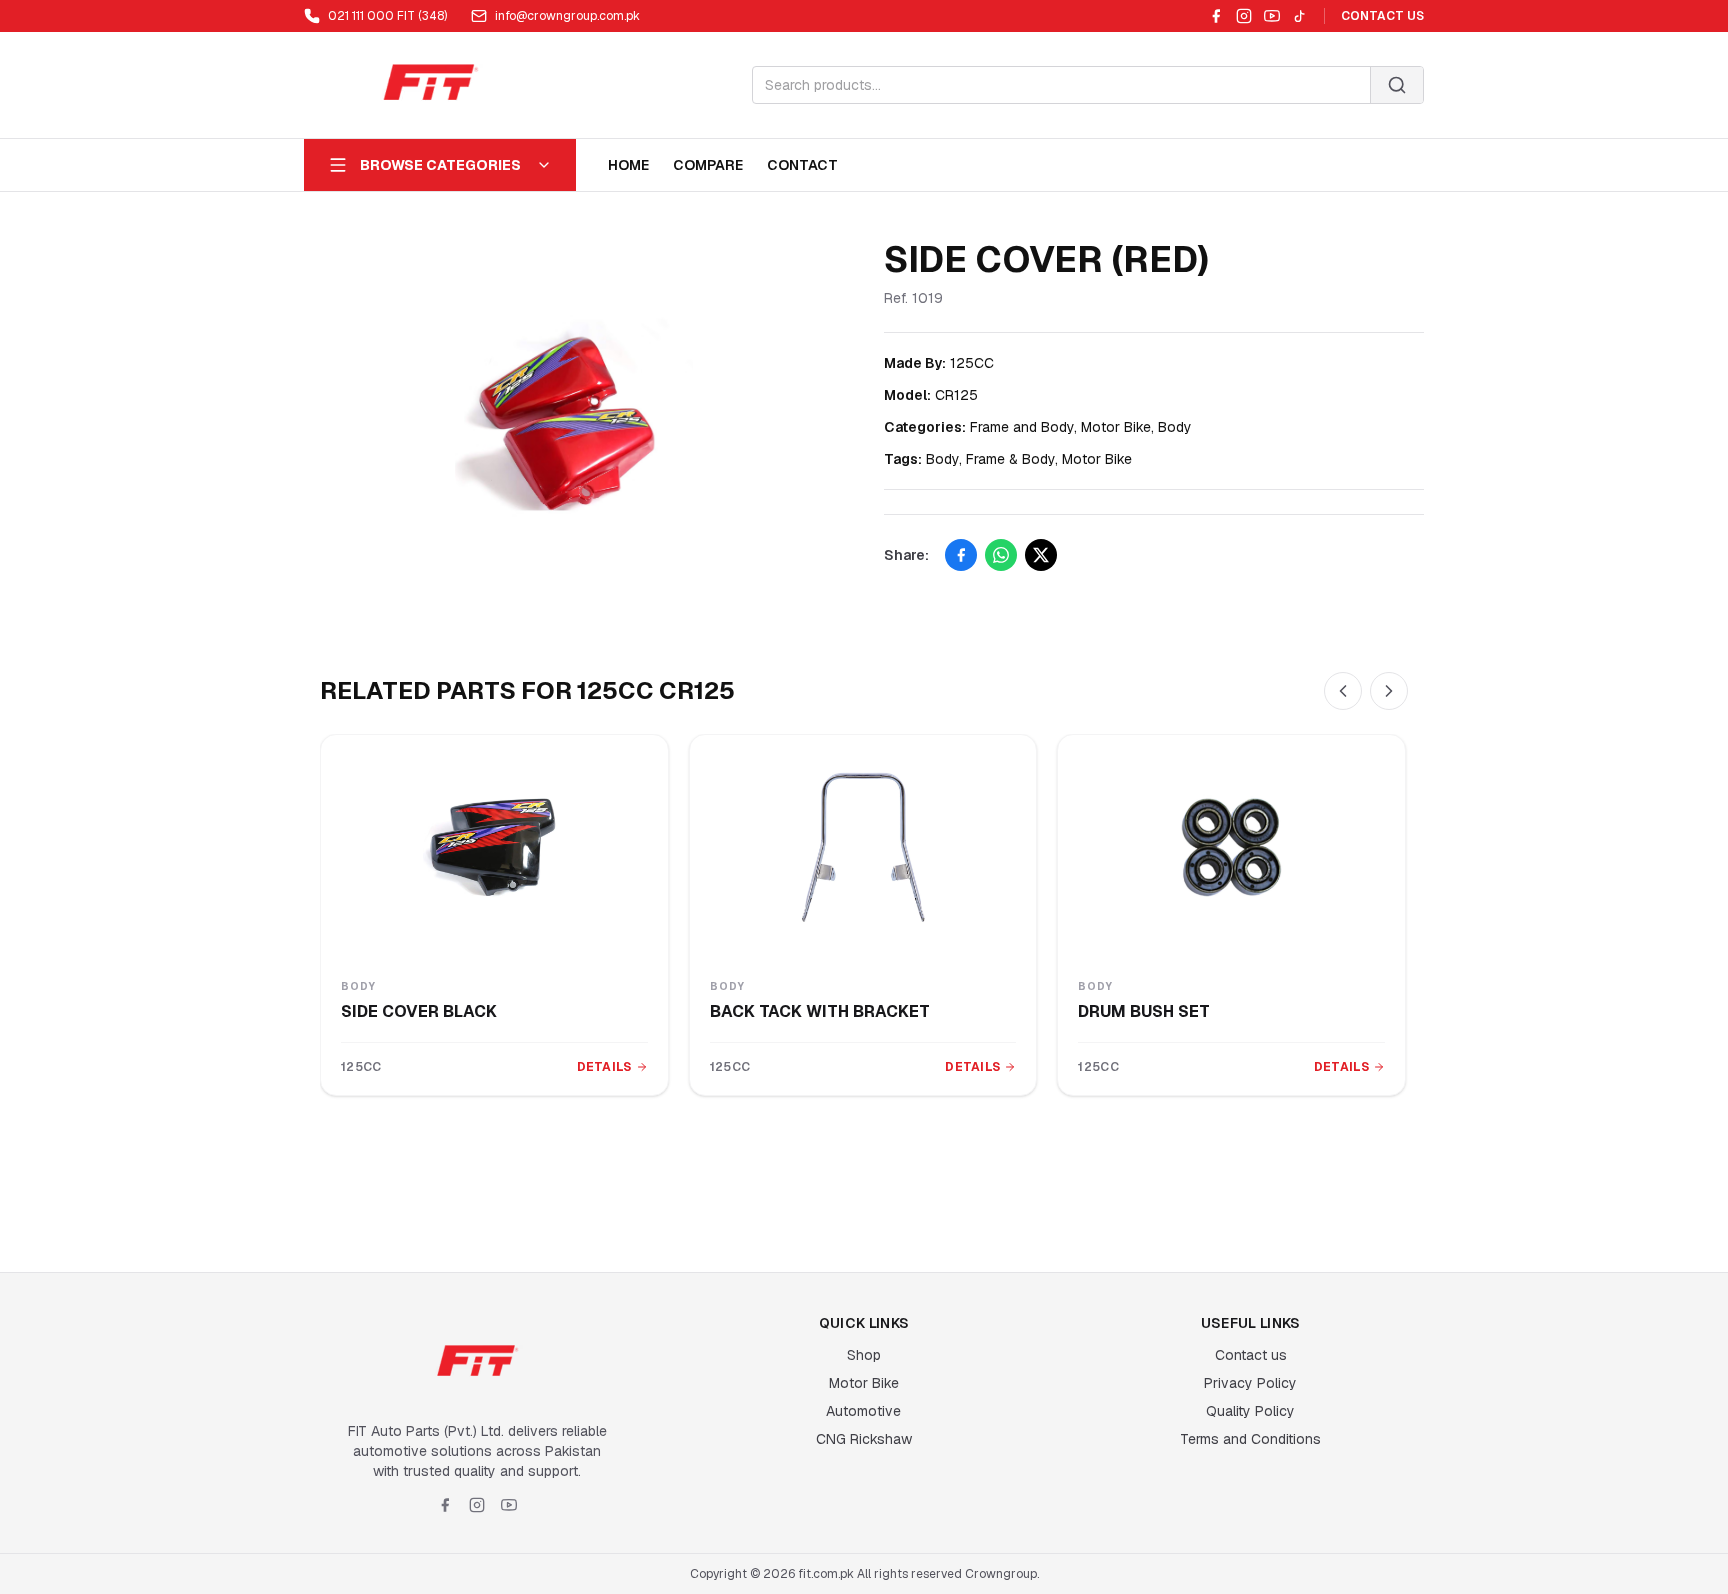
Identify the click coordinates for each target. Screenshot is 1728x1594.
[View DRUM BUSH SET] (1231, 847)
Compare (708, 165)
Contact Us (1382, 16)
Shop (864, 1355)
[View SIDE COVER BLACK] (494, 847)
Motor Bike (864, 1383)
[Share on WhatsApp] (1001, 555)
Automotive (863, 1411)
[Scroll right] (1389, 691)
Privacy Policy (1250, 1383)
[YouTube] (1272, 16)
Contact (802, 165)
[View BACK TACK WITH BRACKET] (863, 847)
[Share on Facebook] (961, 555)
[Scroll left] (1343, 691)
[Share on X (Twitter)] (1041, 555)
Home (628, 165)
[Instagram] (1244, 16)
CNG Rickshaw (864, 1439)
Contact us (1251, 1355)
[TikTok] (1300, 16)
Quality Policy (1250, 1411)
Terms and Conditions (1250, 1439)
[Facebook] (1216, 16)
